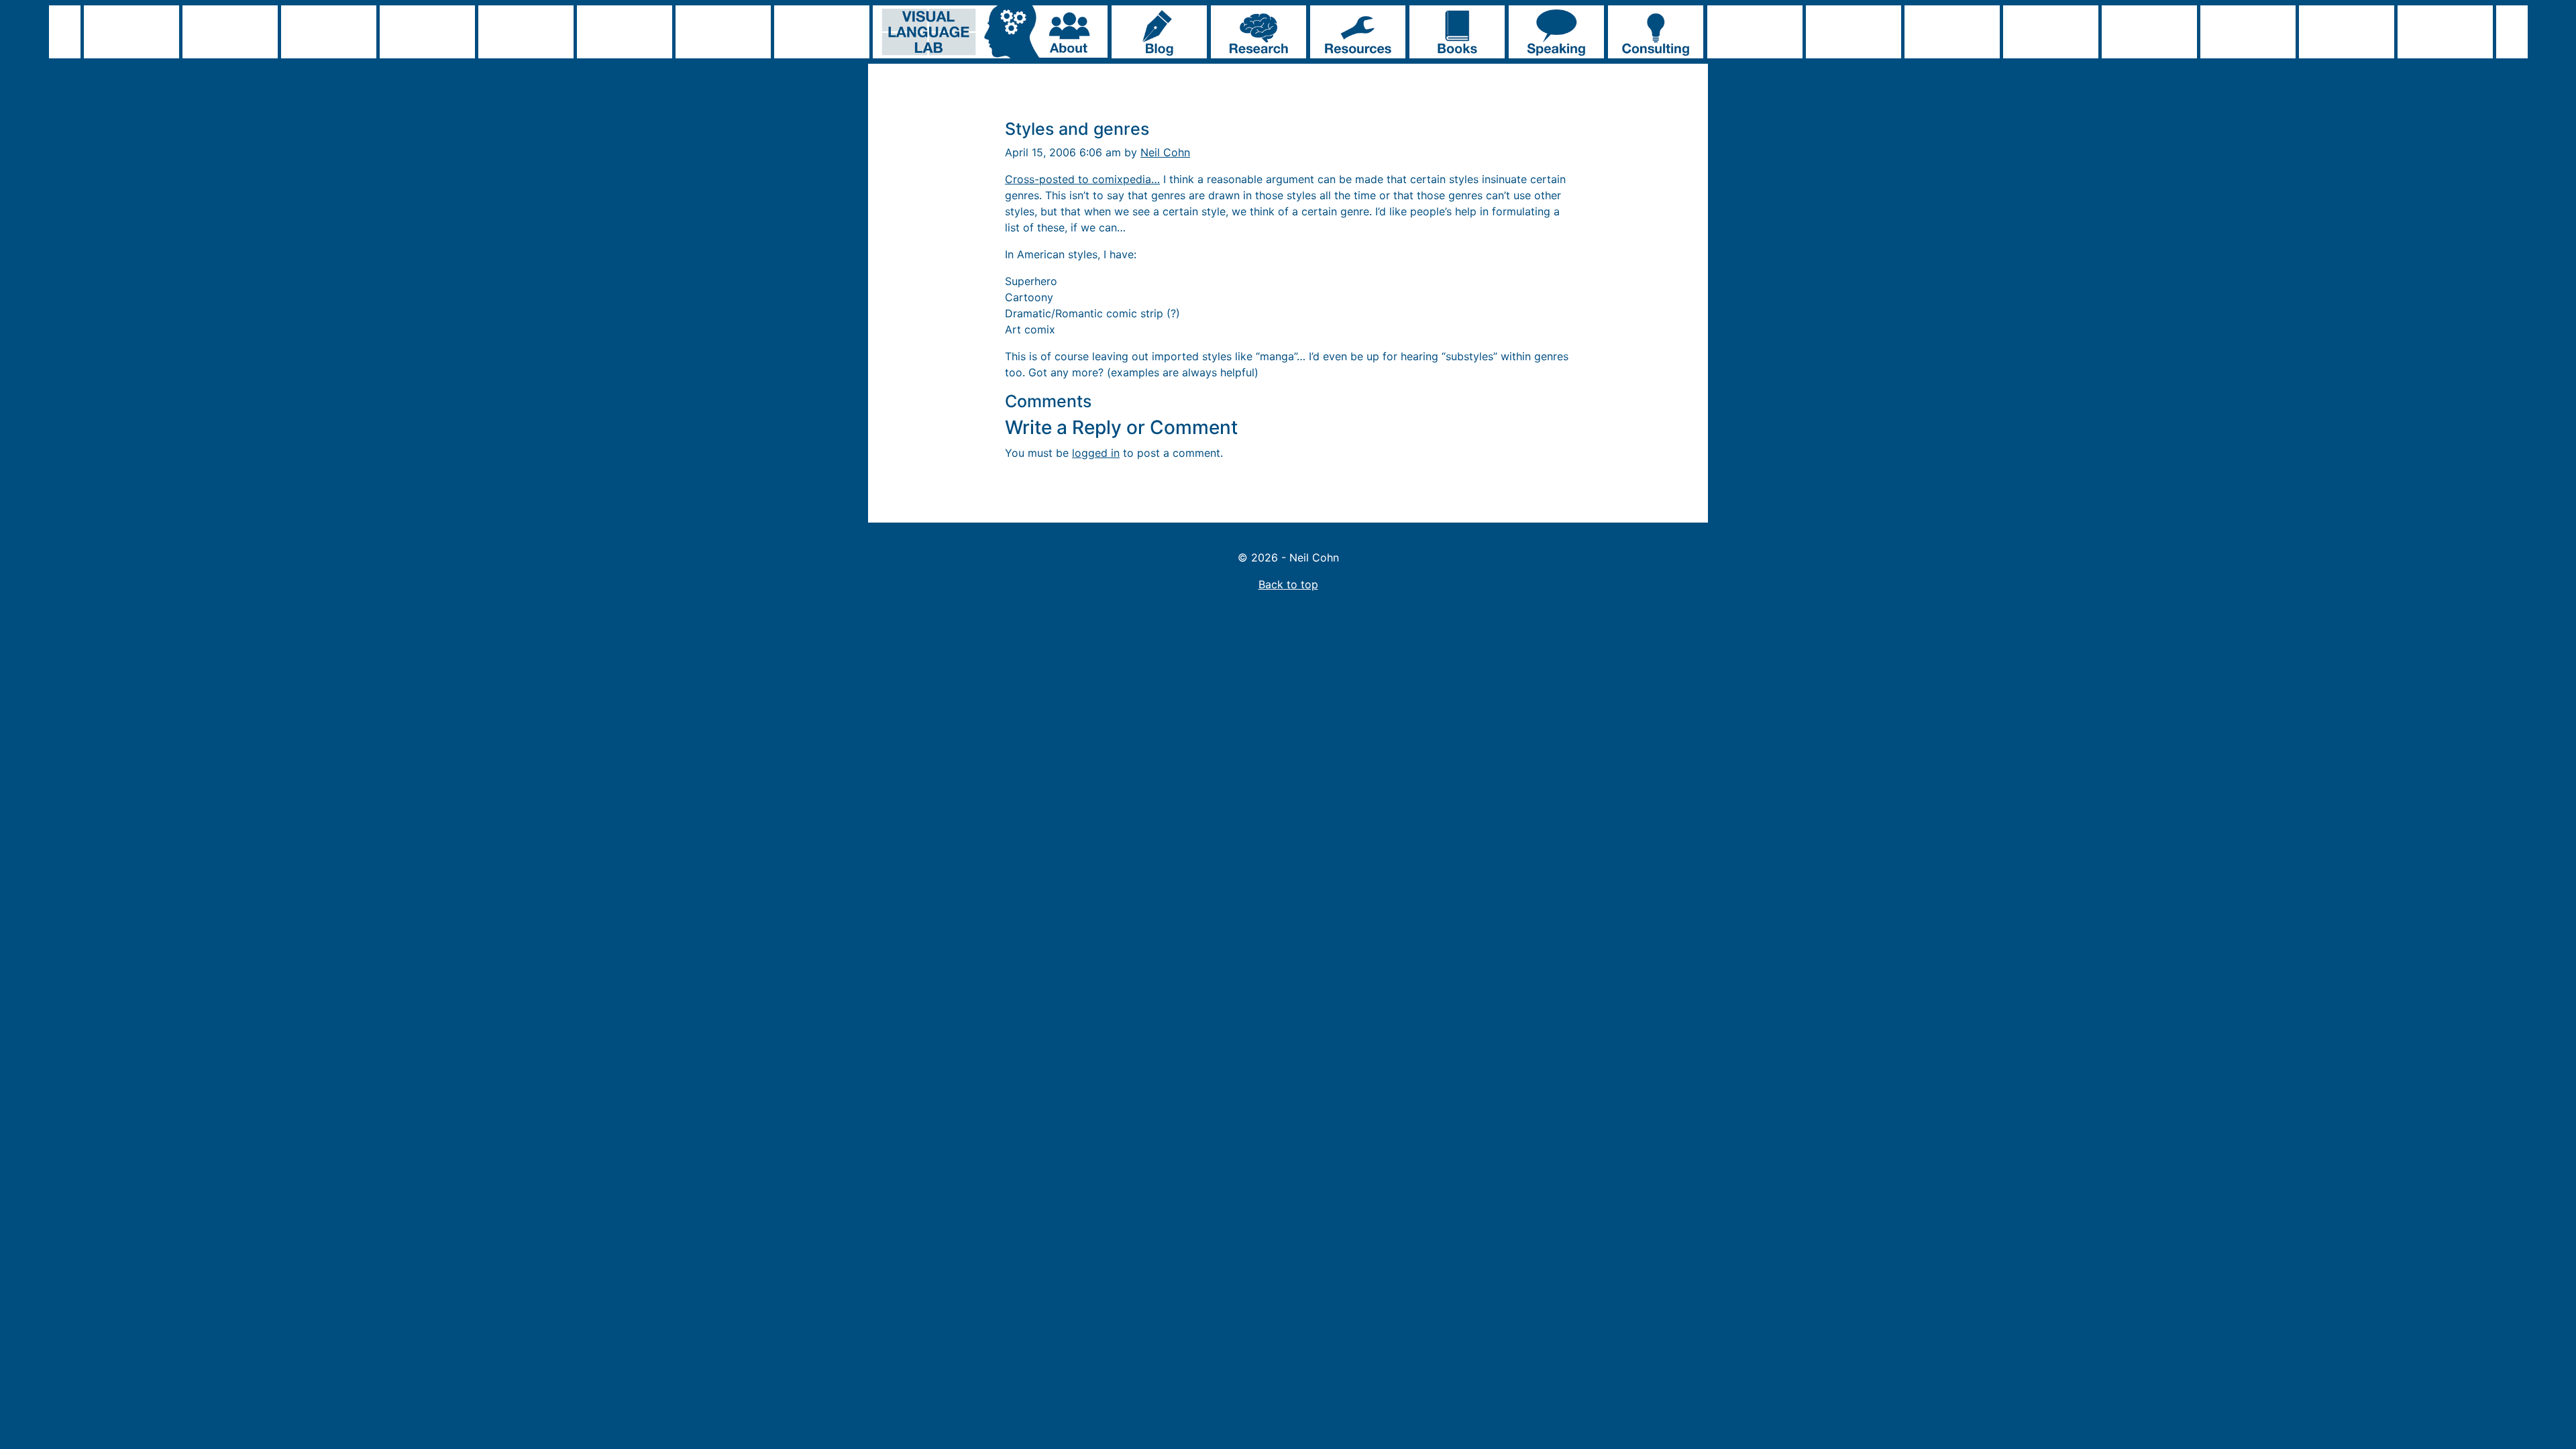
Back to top (1288, 584)
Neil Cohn (1165, 152)
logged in (1096, 453)
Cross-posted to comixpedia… (1082, 179)
